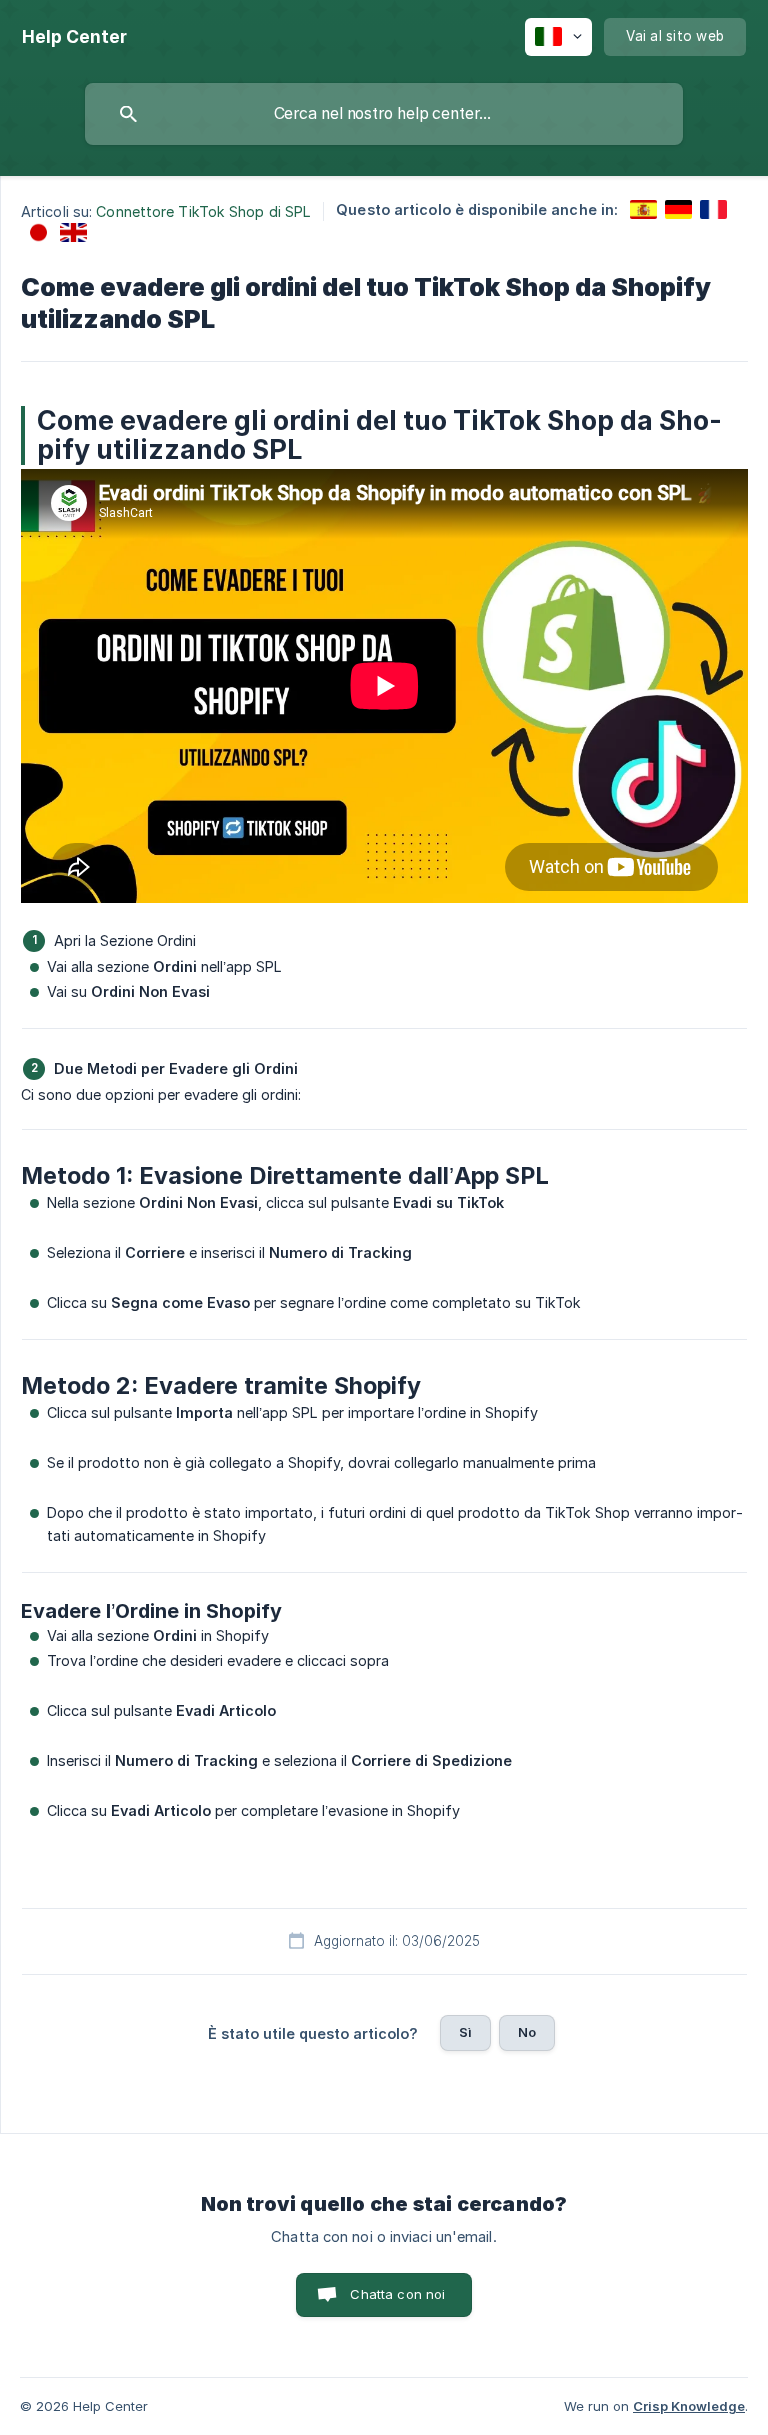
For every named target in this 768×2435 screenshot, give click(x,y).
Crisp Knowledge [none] (689, 2406)
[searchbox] (384, 114)
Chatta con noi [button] (397, 2294)
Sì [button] (465, 2032)
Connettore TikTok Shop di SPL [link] (203, 211)
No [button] (527, 2032)
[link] (643, 209)
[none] (74, 37)
